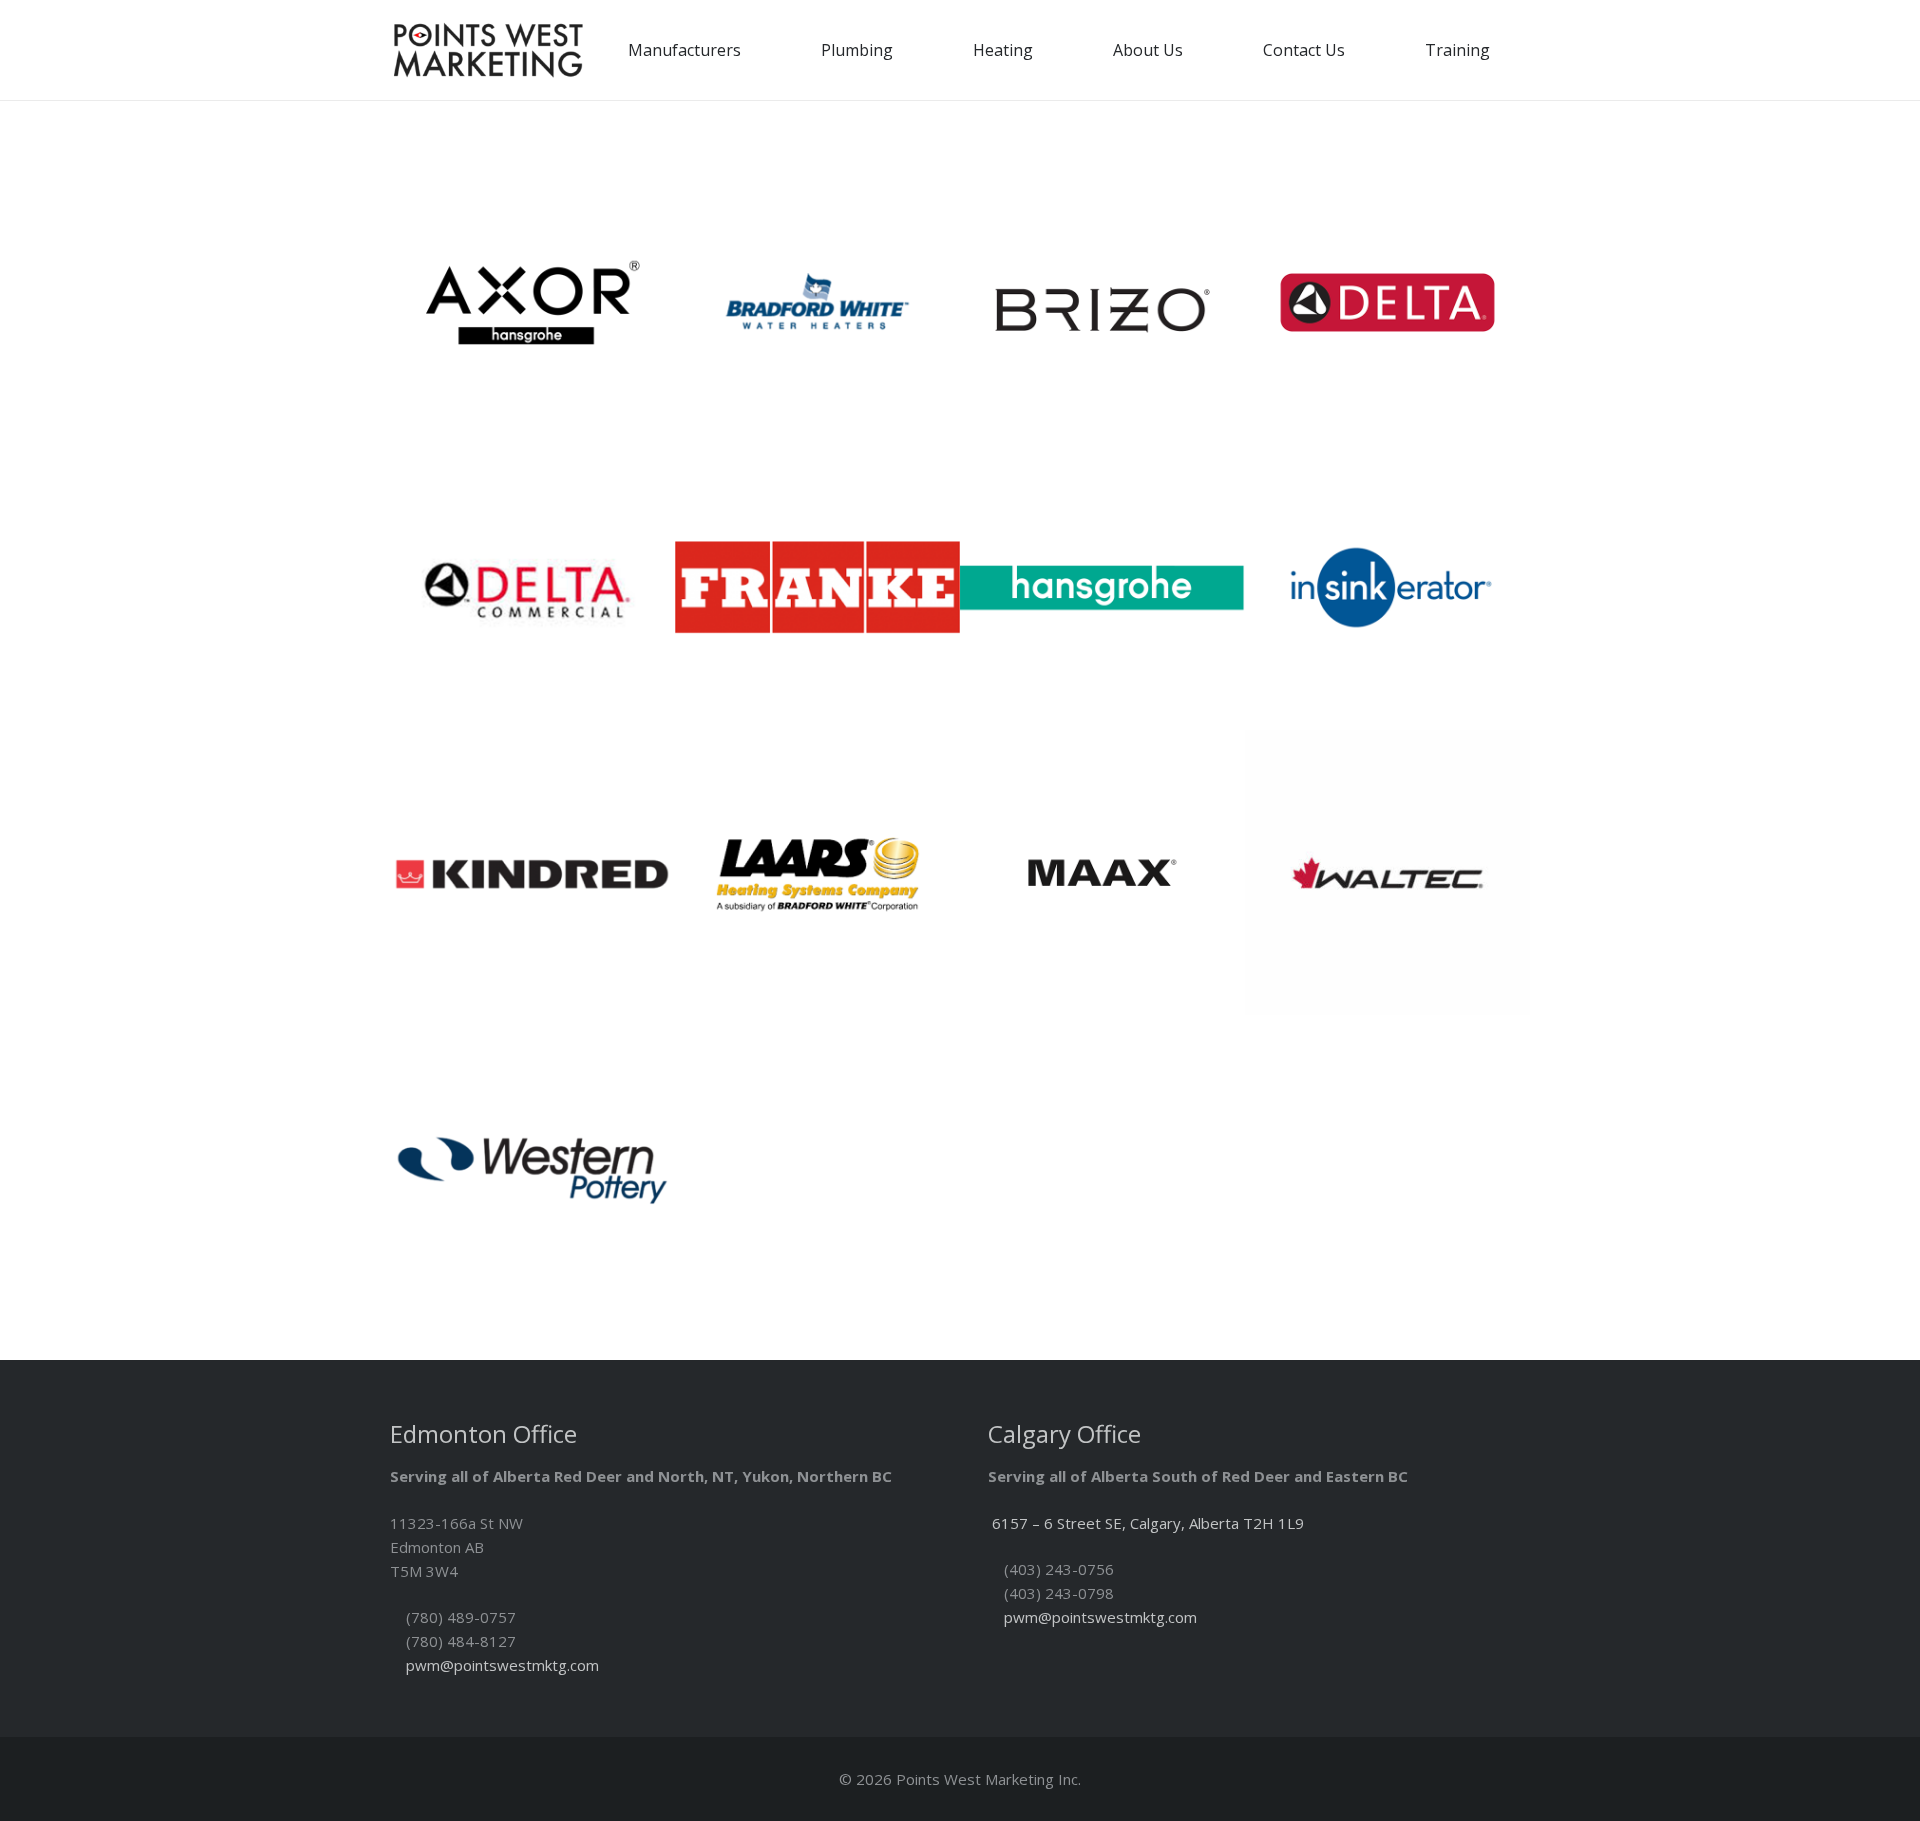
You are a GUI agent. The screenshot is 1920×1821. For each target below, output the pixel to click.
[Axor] (532, 302)
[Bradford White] (817, 302)
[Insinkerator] (1387, 587)
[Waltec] (1387, 872)
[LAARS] (817, 872)
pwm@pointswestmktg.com (502, 1665)
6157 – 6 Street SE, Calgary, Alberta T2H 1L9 (1148, 1523)
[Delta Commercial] (532, 587)
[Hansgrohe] (1102, 587)
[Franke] (817, 587)
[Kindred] (532, 872)
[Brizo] (1102, 302)
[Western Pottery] (532, 1157)
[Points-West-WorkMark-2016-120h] (487, 50)
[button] (755, 49)
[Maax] (1102, 872)
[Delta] (1387, 302)
